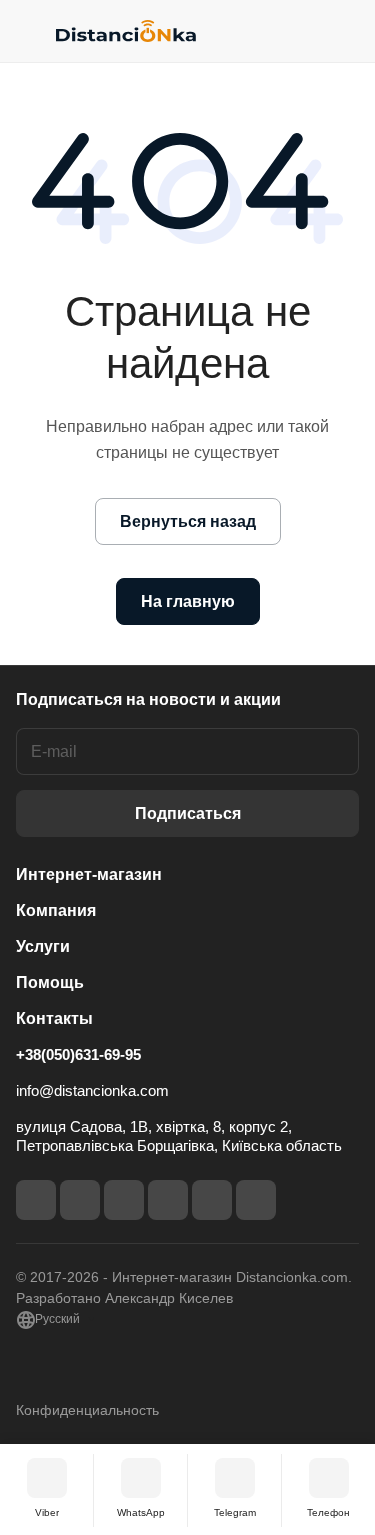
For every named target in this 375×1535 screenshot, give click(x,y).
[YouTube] (168, 1200)
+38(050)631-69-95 (78, 1054)
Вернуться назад (188, 521)
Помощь (50, 982)
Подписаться (188, 813)
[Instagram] (80, 1200)
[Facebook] (36, 1200)
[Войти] (304, 31)
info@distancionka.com (92, 1090)
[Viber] (212, 1200)
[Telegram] (124, 1200)
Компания (56, 910)
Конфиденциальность (87, 1410)
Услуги (43, 946)
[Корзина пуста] (343, 31)
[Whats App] (256, 1200)
